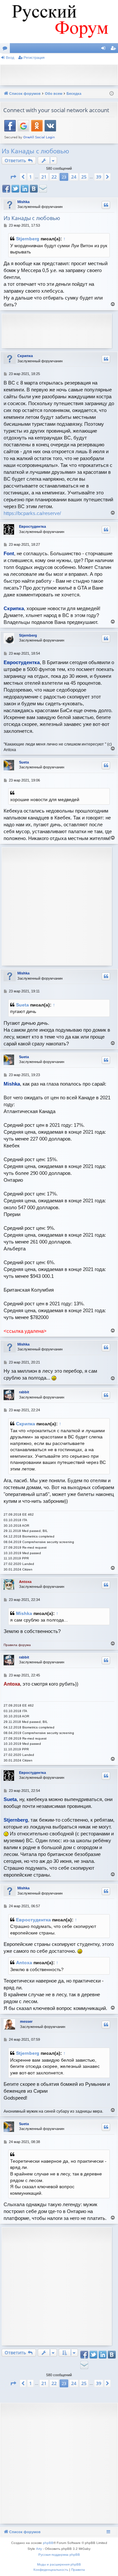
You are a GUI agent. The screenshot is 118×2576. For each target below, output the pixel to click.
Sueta (24, 762)
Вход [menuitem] (105, 49)
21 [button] (44, 177)
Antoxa (25, 1582)
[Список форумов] (59, 22)
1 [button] (30, 177)
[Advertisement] (61, 74)
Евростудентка (32, 526)
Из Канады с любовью (35, 151)
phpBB (48, 2543)
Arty (39, 2549)
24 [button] (74, 177)
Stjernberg (28, 239)
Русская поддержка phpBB (59, 2555)
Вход (10, 58)
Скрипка (25, 356)
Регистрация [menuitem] (114, 49)
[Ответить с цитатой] (106, 205)
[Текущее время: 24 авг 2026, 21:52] (112, 94)
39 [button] (99, 177)
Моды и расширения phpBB (59, 2564)
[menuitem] (51, 2570)
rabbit (24, 1392)
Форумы (6, 49)
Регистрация (34, 58)
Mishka (23, 202)
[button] (13, 177)
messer (26, 2021)
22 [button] (54, 177)
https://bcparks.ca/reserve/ (32, 513)
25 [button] (84, 177)
